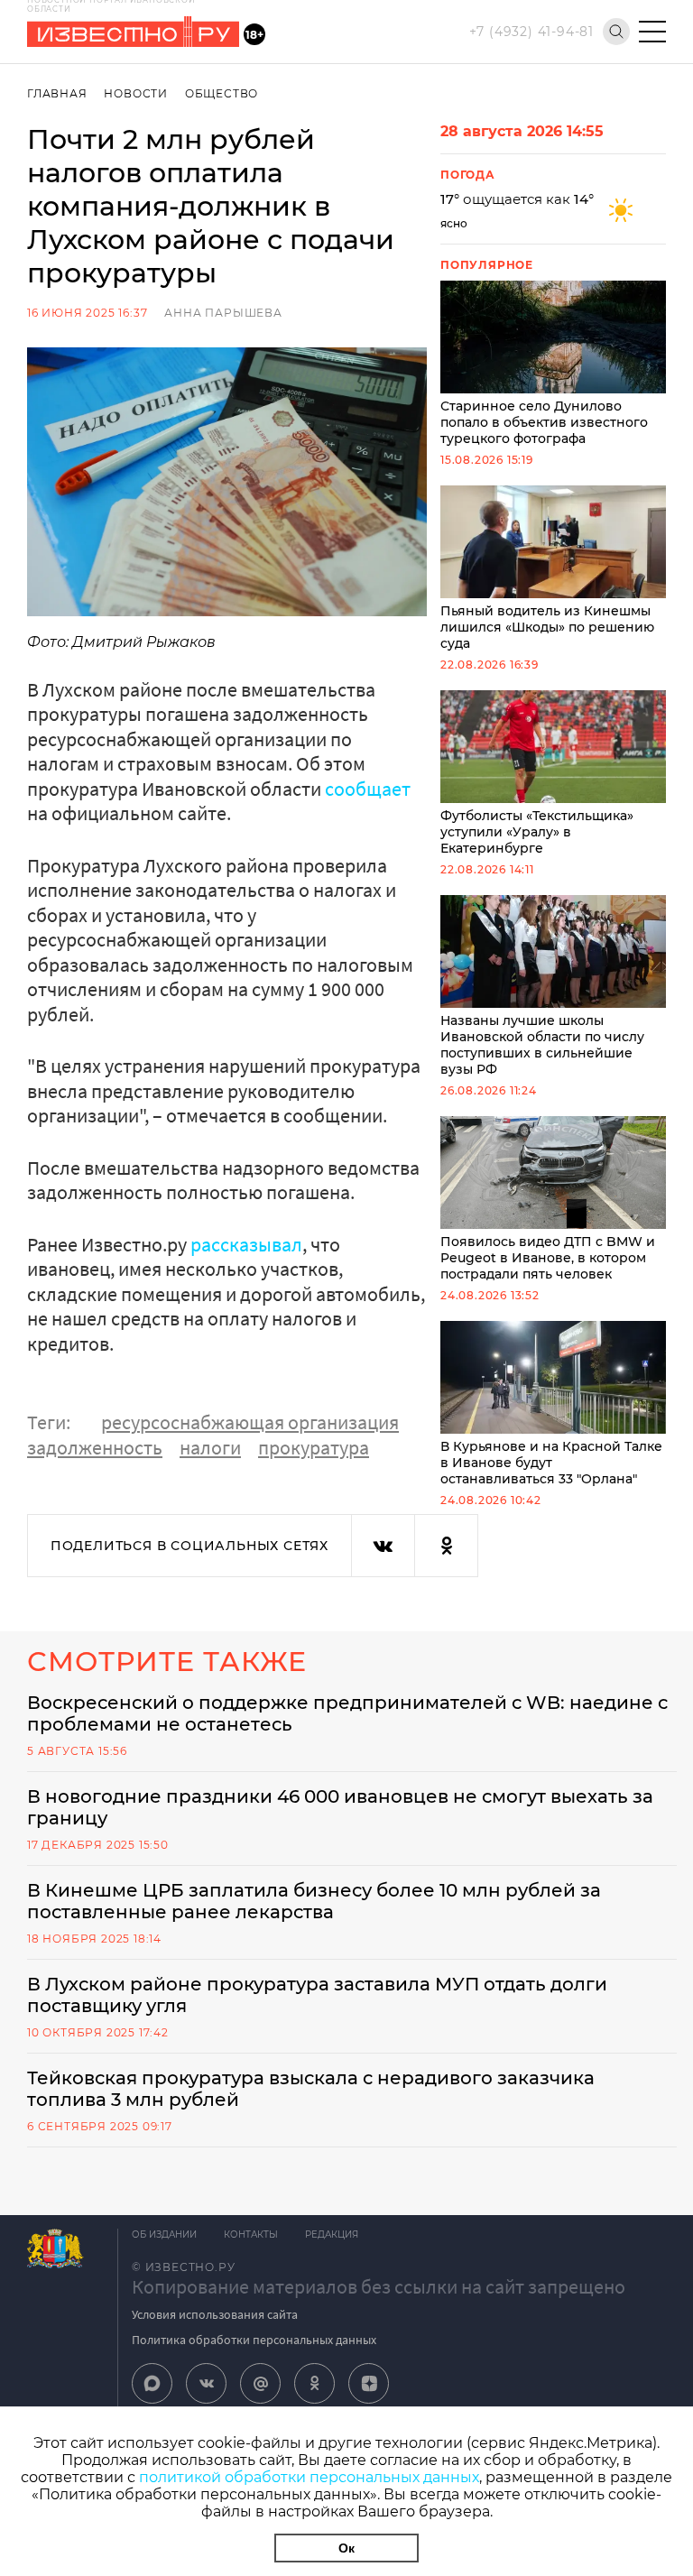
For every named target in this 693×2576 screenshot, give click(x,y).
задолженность (95, 1447)
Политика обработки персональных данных (254, 2340)
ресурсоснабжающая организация (250, 1422)
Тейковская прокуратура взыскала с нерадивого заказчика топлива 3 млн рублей (311, 2089)
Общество (222, 93)
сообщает (368, 789)
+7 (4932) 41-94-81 (531, 32)
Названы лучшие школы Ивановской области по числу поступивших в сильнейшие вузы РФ (542, 1045)
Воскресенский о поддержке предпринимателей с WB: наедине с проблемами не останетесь (347, 1713)
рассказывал (246, 1244)
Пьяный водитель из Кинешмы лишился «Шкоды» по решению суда (547, 627)
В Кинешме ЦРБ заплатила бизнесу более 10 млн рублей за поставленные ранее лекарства (314, 1901)
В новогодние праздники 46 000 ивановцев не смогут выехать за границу (340, 1807)
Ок (346, 2548)
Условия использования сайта (215, 2314)
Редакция (332, 2234)
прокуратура (314, 1447)
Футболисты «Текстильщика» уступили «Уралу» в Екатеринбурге (537, 832)
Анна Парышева (223, 313)
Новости (136, 93)
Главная (57, 93)
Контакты (251, 2234)
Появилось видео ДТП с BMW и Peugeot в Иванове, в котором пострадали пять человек (548, 1258)
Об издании (164, 2234)
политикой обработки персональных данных (309, 2477)
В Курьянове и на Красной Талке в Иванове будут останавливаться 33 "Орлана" (551, 1463)
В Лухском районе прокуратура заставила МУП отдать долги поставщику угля (317, 1995)
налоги (210, 1447)
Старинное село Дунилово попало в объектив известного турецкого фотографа (544, 422)
